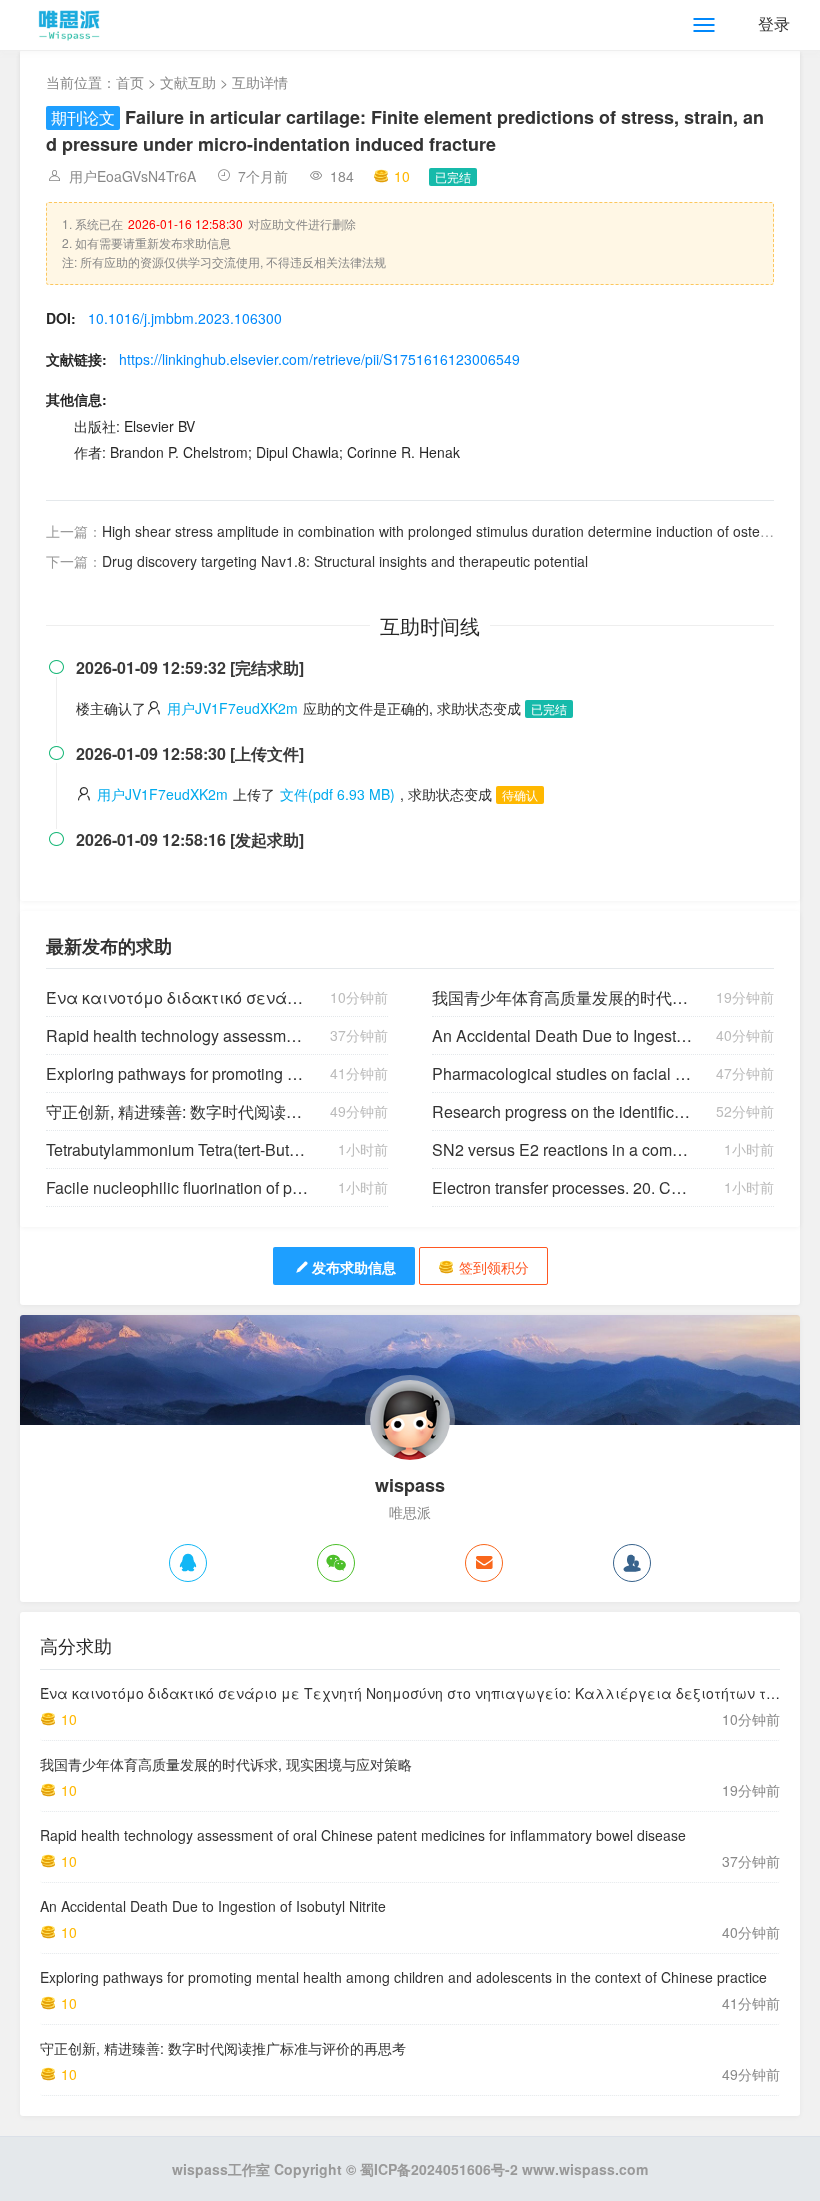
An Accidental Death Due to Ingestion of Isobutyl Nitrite (563, 1035)
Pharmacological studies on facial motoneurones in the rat (563, 1073)
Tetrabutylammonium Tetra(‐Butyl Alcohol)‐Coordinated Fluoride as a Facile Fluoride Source (177, 1149)
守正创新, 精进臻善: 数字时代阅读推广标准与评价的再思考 (177, 1111)
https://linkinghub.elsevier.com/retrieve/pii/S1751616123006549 (319, 359)
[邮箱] (484, 1563)
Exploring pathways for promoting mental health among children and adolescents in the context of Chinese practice (177, 1073)
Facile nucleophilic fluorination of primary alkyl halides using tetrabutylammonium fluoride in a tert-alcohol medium (177, 1187)
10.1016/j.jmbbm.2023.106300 (185, 318)
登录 (774, 23)
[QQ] (188, 1563)
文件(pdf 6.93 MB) (337, 794)
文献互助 (188, 82)
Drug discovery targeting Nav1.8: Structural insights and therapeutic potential (345, 561)
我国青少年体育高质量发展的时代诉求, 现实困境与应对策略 (563, 997)
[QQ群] (632, 1563)
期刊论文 (83, 117)
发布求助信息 (354, 1267)
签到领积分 (494, 1267)
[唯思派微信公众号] (336, 1563)
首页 (130, 82)
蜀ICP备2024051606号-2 (439, 2169)
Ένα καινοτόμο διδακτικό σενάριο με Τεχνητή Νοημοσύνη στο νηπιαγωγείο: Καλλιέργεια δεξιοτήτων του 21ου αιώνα (177, 997)
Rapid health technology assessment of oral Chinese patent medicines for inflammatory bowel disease (177, 1035)
